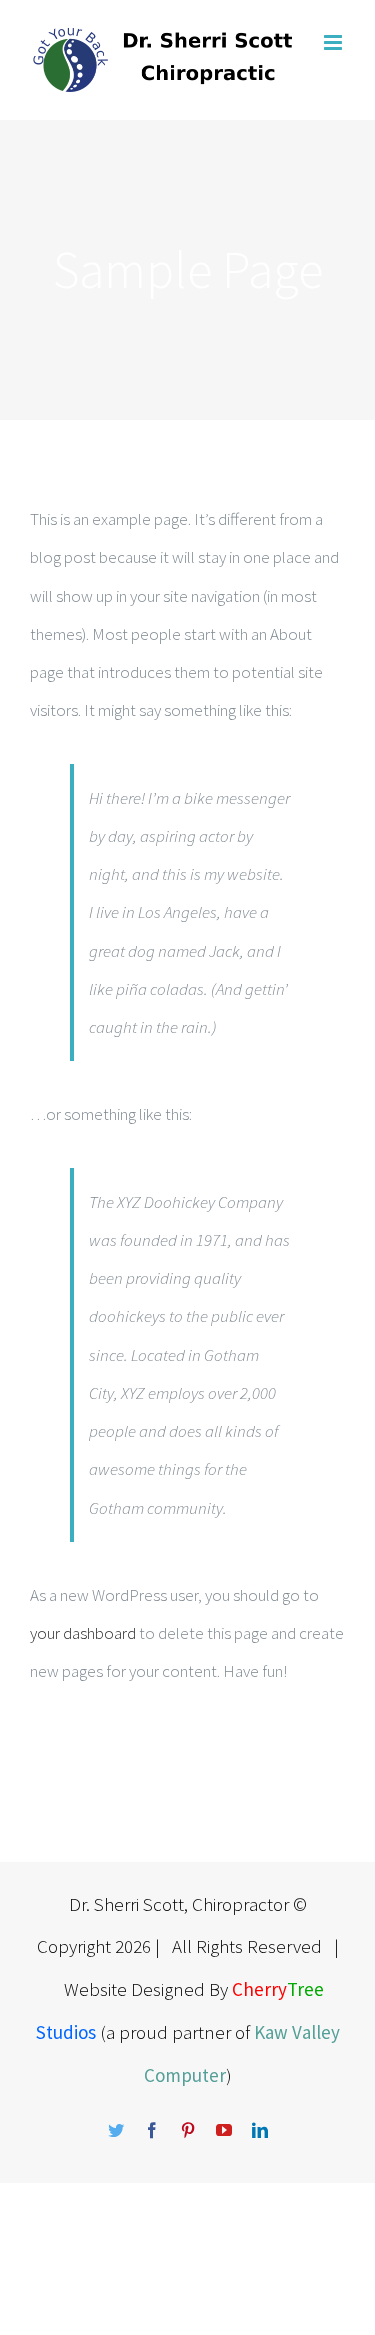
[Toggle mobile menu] (334, 42)
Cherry (259, 1989)
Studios (66, 2032)
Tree (305, 1989)
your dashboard (83, 1633)
